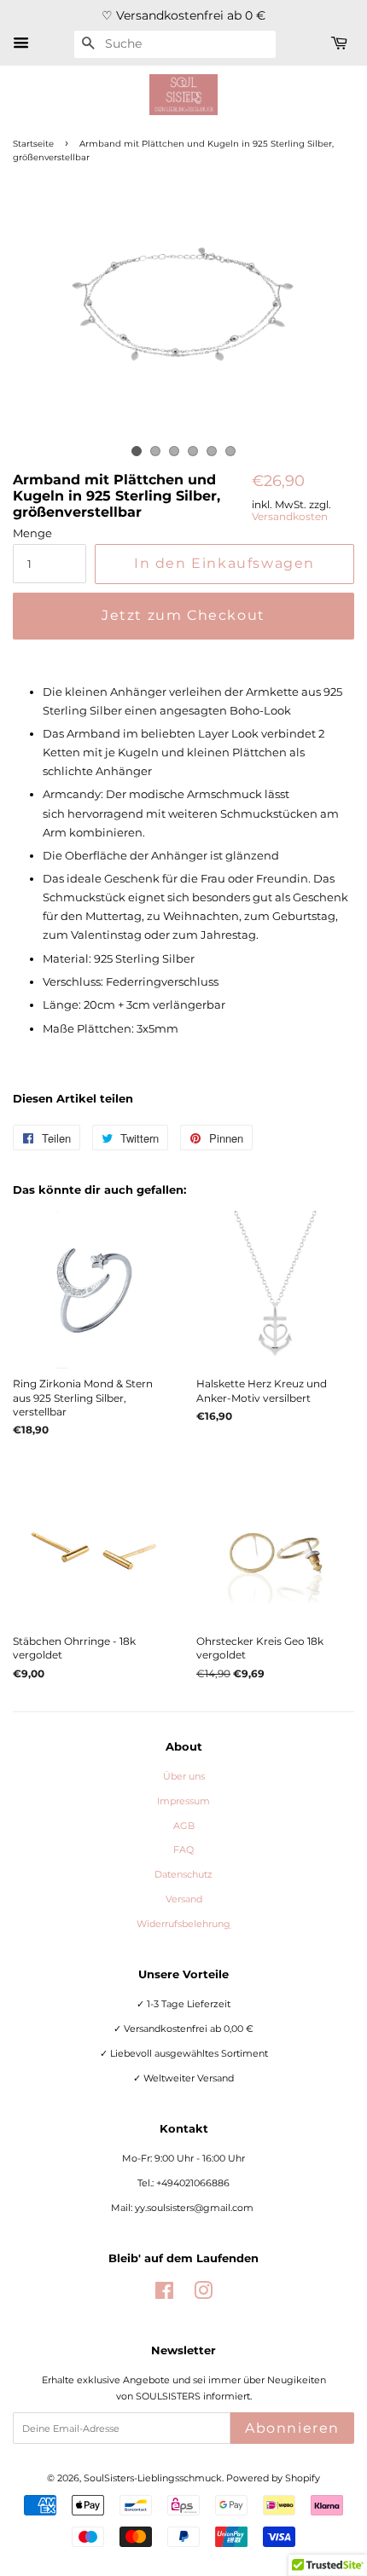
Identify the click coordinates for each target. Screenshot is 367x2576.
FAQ (183, 1850)
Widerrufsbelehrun (183, 1924)
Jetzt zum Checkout (183, 615)
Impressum (183, 1801)
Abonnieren (292, 2428)
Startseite (33, 144)
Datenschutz (183, 1874)
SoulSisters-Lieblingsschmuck (153, 2478)
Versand (184, 1899)
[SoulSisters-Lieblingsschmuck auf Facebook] (164, 2295)
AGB (184, 1826)
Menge (32, 533)
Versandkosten (290, 516)
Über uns (184, 1776)
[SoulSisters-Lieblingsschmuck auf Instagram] (203, 2295)
